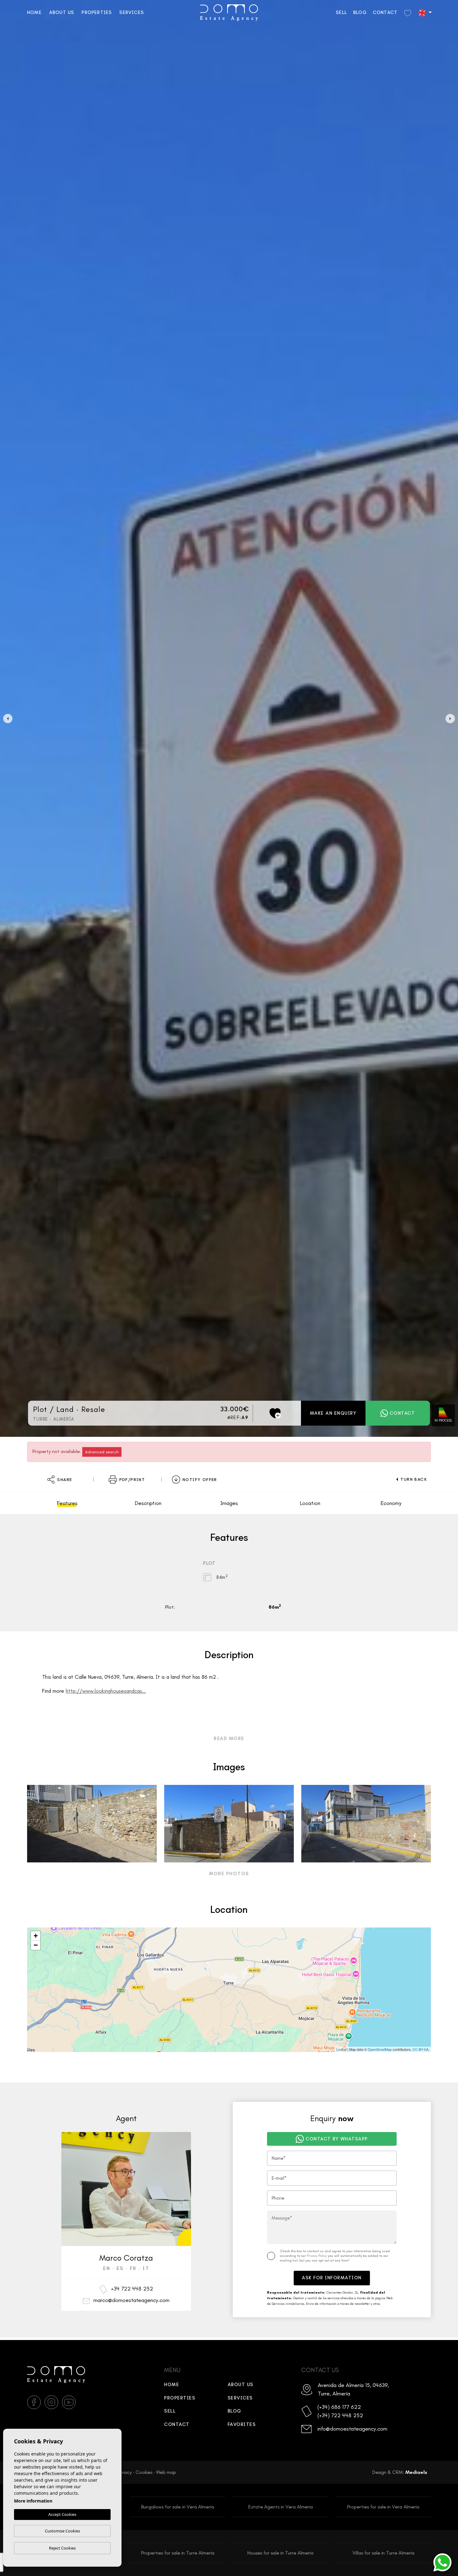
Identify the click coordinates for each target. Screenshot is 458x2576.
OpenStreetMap (380, 2049)
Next (452, 718)
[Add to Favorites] (275, 1413)
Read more (229, 1739)
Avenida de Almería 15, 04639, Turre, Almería (353, 2389)
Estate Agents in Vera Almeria (281, 2507)
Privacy (124, 2472)
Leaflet (341, 2049)
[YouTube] (69, 2402)
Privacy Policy (317, 2256)
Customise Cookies (62, 2531)
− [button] (36, 1945)
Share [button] (64, 1480)
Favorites (242, 2424)
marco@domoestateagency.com (131, 2300)
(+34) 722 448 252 (340, 2415)
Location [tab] (310, 1503)
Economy (391, 1503)
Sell (341, 12)
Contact (385, 12)
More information (33, 2501)
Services (132, 12)
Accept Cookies (62, 2514)
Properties (97, 12)
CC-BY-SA (420, 2049)
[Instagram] (51, 2402)
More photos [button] (229, 1874)
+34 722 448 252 (132, 2289)
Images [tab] (229, 1503)
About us (62, 12)
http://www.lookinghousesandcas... (106, 1691)
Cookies (144, 2472)
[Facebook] (34, 2402)
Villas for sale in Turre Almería (383, 2553)
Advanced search (102, 1452)
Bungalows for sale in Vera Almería (178, 2507)
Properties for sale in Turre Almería (178, 2553)
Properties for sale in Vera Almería (383, 2507)
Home (34, 12)
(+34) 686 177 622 (339, 2407)
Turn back (414, 1479)
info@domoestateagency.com (352, 2429)
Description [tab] (148, 1503)
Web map (166, 2472)
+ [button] (36, 1936)
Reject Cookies (62, 2548)
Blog (360, 12)
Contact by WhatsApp (337, 2139)
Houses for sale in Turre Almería (280, 2553)
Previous (6, 718)
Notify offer (200, 1480)
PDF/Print (132, 1480)
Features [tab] (67, 1503)
